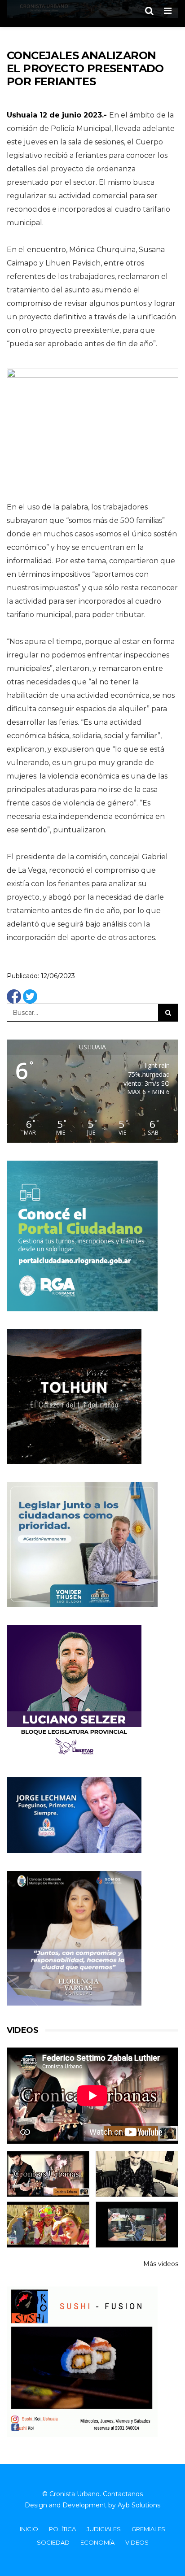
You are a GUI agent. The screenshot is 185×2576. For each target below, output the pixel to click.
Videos (137, 2542)
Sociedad (53, 2542)
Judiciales (104, 2529)
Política (62, 2529)
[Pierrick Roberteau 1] (137, 2174)
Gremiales (148, 2529)
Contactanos (123, 2494)
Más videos (161, 2264)
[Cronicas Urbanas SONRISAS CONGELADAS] (48, 2225)
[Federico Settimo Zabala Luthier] (48, 2174)
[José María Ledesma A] (137, 2225)
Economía (97, 2542)
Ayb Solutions (139, 2505)
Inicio (29, 2529)
